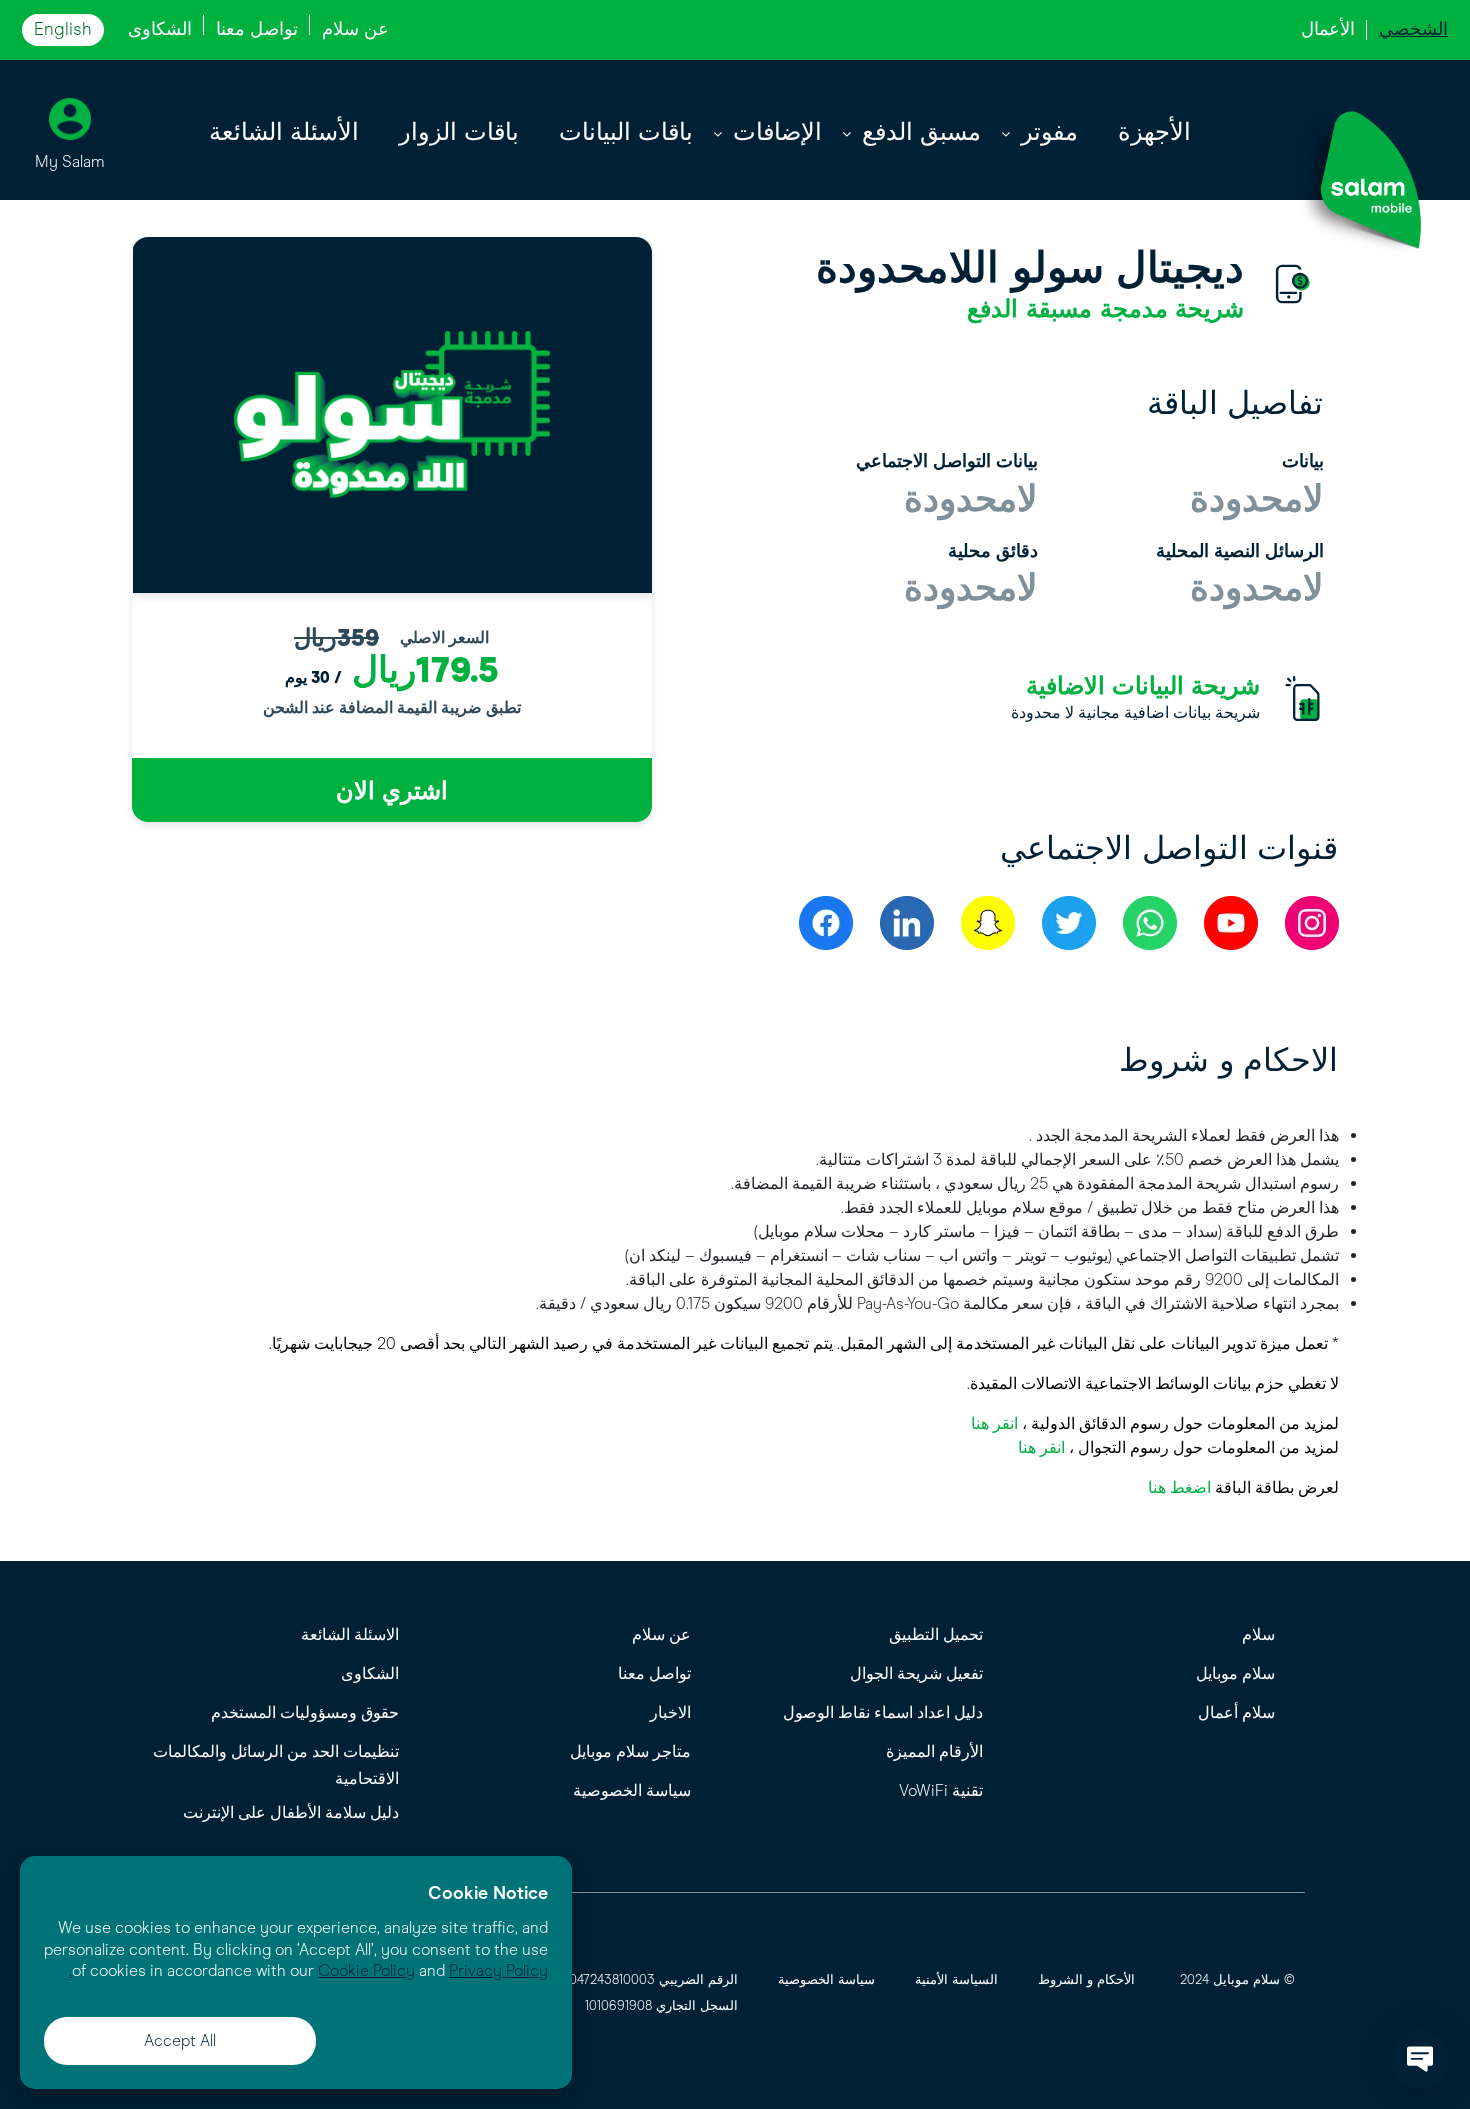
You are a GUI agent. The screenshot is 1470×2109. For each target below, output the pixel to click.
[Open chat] (1420, 2059)
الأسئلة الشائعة (284, 132)
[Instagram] (1312, 923)
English (63, 29)
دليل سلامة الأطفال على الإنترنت (291, 1812)
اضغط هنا (1179, 1487)
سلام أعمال (1236, 1712)
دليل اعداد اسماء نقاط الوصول (883, 1712)
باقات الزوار (459, 132)
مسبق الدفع (921, 132)
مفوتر (1049, 132)
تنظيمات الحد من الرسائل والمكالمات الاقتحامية (276, 1765)
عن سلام (355, 29)
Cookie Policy (366, 1970)
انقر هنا (994, 1423)
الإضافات (777, 132)
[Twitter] (1069, 923)
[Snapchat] (988, 923)
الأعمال (1328, 29)
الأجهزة (1154, 132)
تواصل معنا (257, 29)
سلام (1258, 1634)
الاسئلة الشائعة (350, 1634)
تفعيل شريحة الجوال (916, 1673)
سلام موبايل (1235, 1673)
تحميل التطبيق (936, 1634)
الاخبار (670, 1712)
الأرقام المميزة (934, 1751)
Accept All (180, 2040)
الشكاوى (160, 29)
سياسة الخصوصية (632, 1790)
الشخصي (1413, 29)
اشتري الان (392, 790)
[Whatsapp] (1150, 923)
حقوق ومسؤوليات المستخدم (305, 1712)
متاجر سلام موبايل (630, 1751)
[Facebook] (826, 923)
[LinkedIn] (907, 923)
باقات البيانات (626, 132)
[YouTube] (1231, 923)
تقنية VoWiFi (941, 1790)
